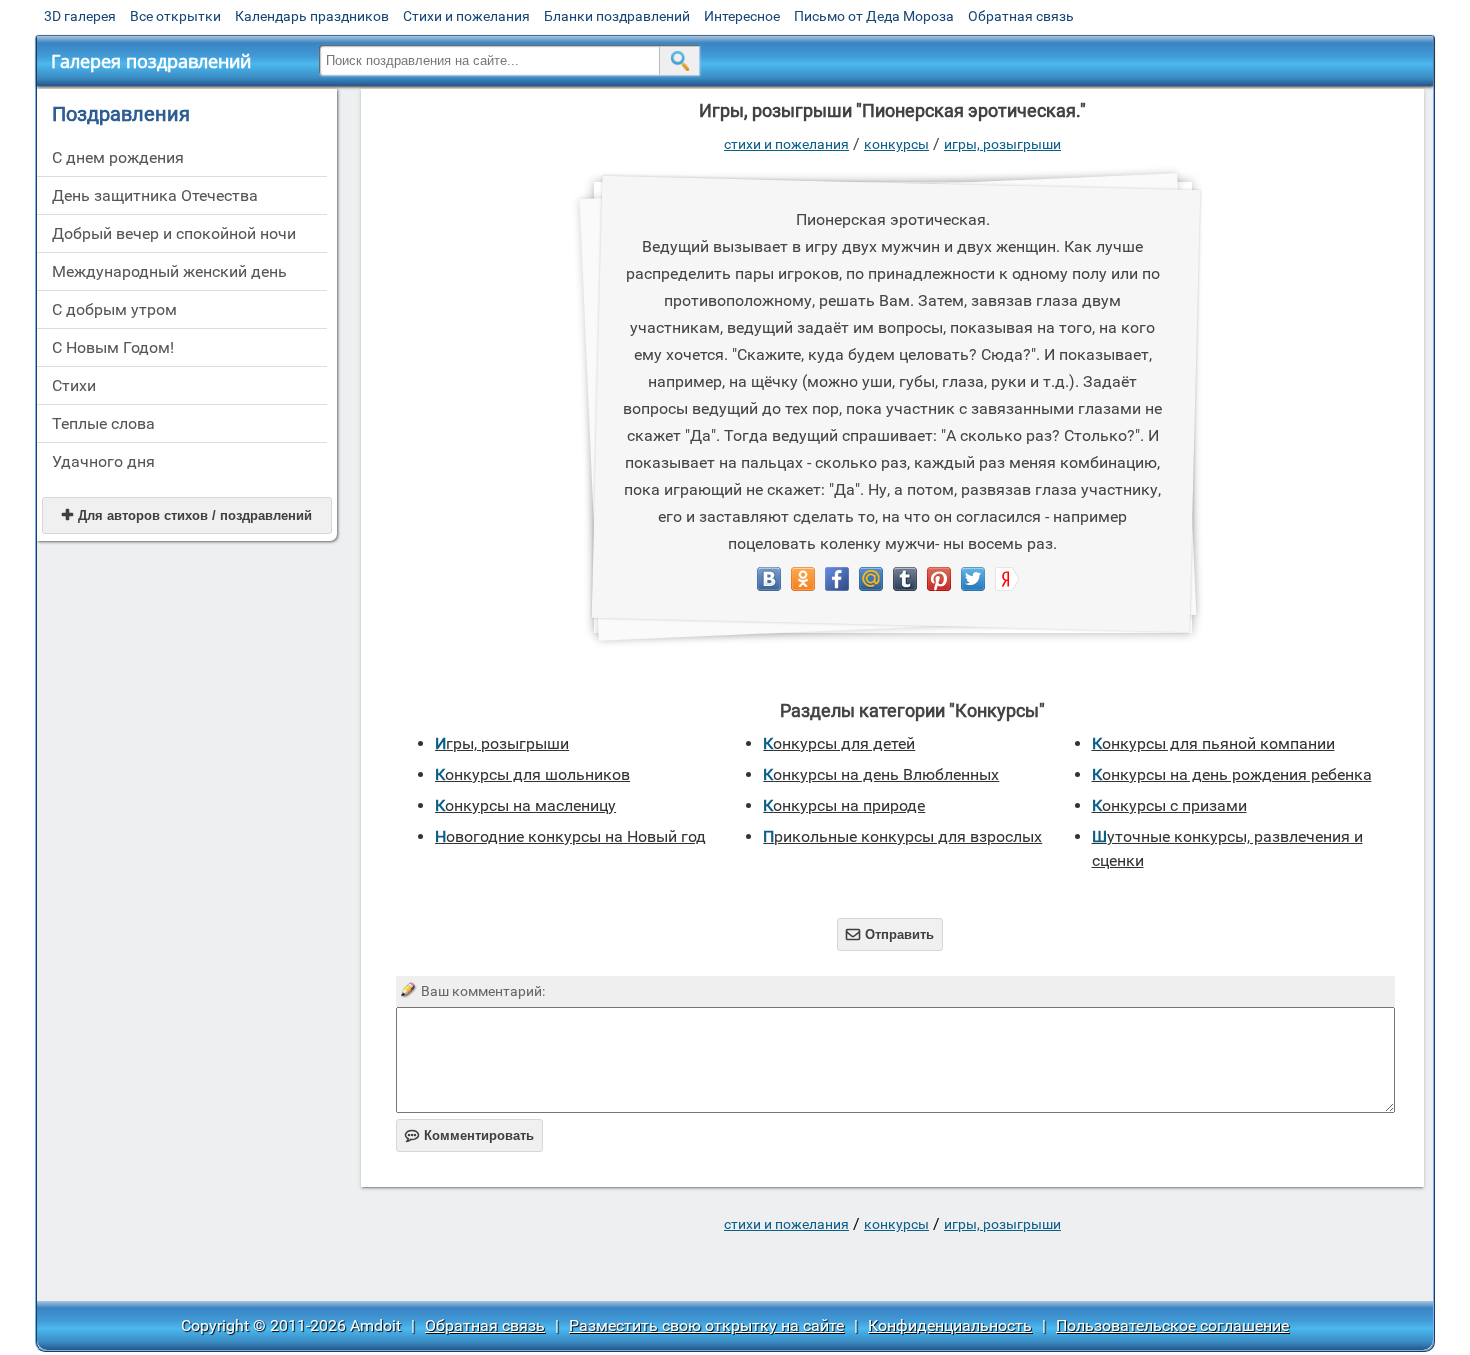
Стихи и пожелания (466, 16)
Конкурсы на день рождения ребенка (1232, 774)
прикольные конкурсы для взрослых (902, 836)
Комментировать (469, 1135)
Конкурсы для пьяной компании (1213, 743)
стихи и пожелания (786, 144)
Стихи (74, 385)
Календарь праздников (312, 16)
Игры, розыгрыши (1002, 144)
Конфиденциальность (950, 1325)
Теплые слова (103, 423)
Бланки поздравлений (617, 16)
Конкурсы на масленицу (525, 805)
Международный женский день (169, 271)
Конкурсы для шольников (532, 774)
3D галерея (80, 16)
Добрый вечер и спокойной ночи (174, 233)
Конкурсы (896, 144)
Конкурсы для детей (839, 743)
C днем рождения (118, 157)
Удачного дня (103, 461)
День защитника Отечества (155, 195)
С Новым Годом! (113, 347)
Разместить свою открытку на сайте (706, 1325)
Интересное (742, 16)
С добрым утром (114, 309)
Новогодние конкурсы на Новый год (570, 836)
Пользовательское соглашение (1172, 1325)
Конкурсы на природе (844, 805)
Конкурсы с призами (1169, 805)
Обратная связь (1021, 16)
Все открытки (175, 16)
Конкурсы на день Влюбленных (881, 774)
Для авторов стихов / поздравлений (187, 515)
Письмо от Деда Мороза (874, 16)
